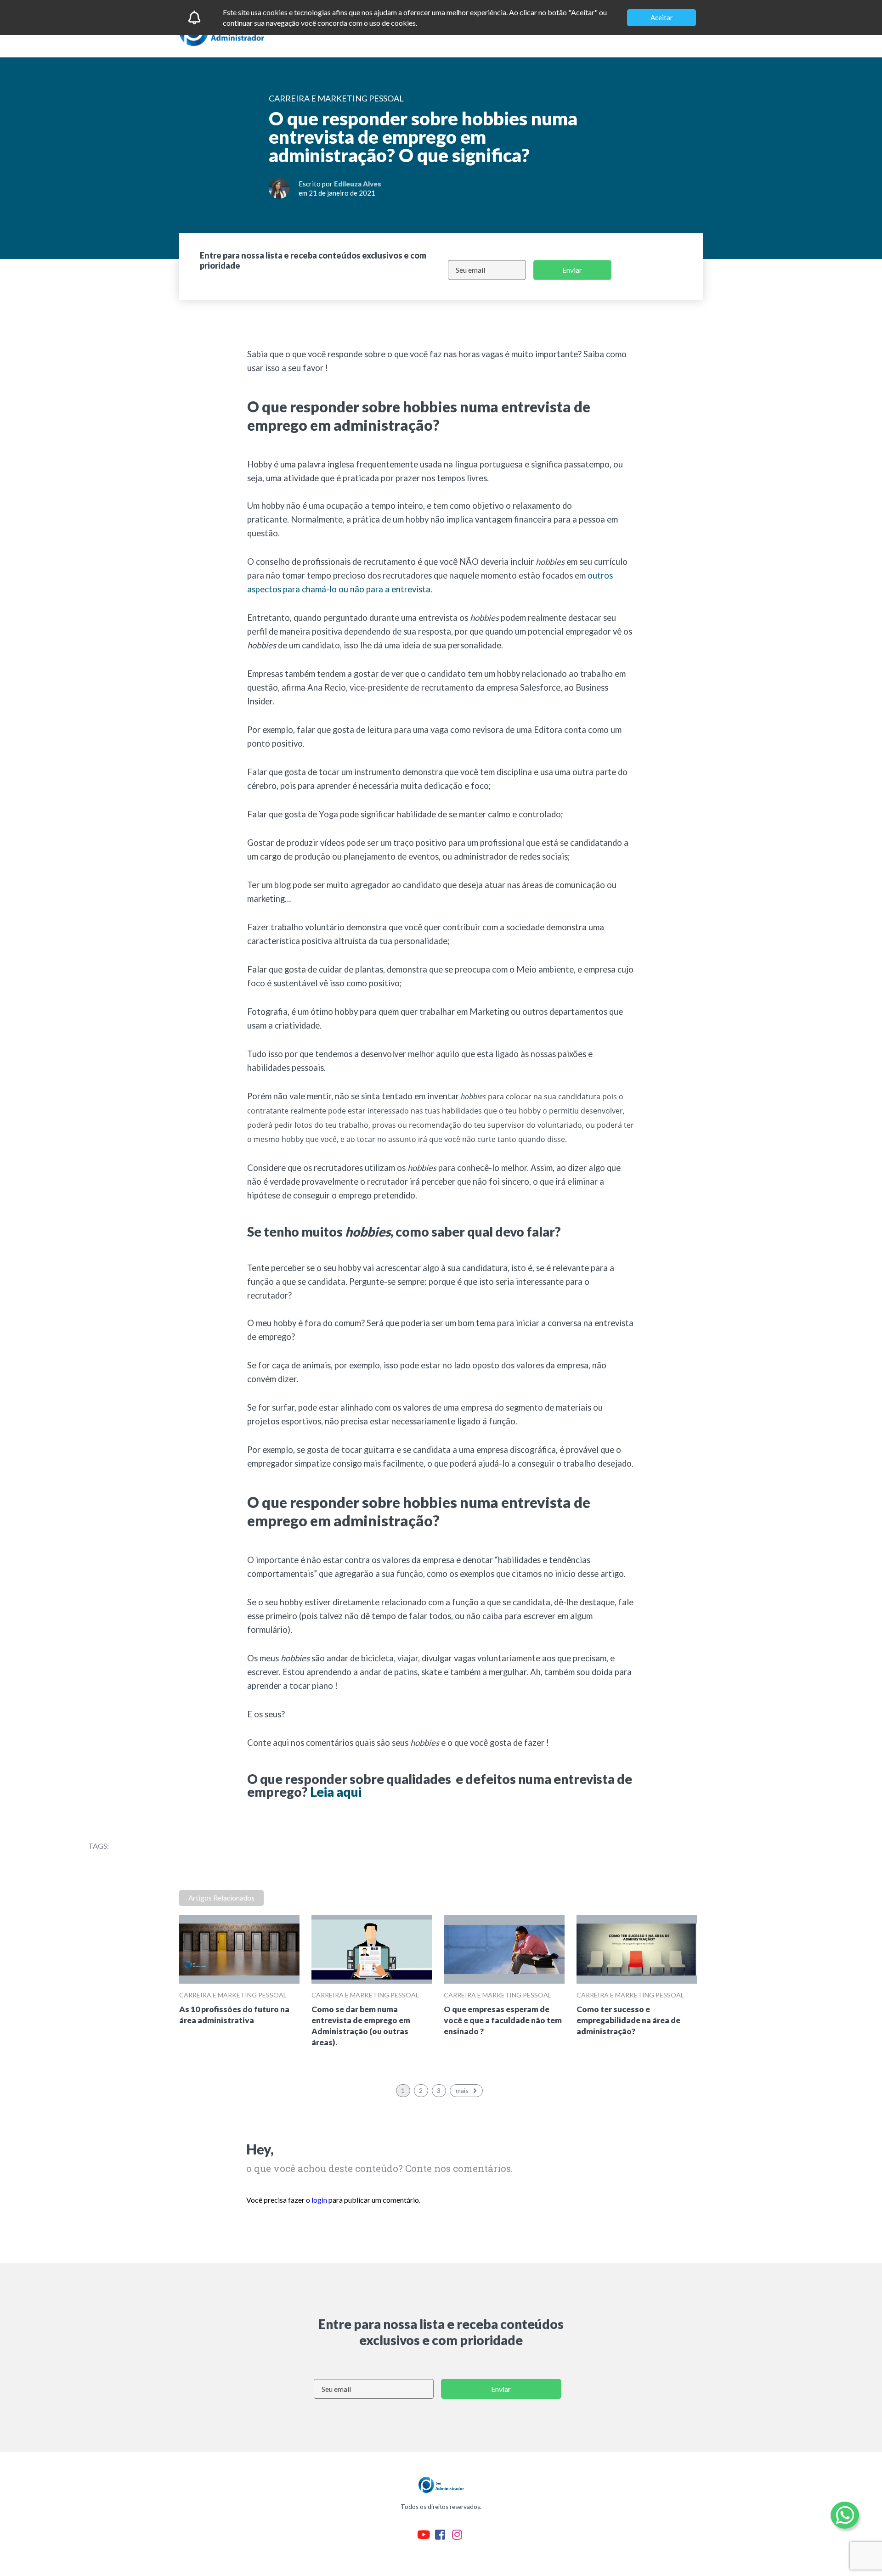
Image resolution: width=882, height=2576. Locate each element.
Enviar (572, 270)
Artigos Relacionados (221, 1898)
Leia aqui (336, 1792)
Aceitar (662, 17)
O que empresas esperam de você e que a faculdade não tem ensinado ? (503, 2020)
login (319, 2200)
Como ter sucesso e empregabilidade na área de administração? (628, 2020)
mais (462, 2090)
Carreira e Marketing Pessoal (233, 1995)
